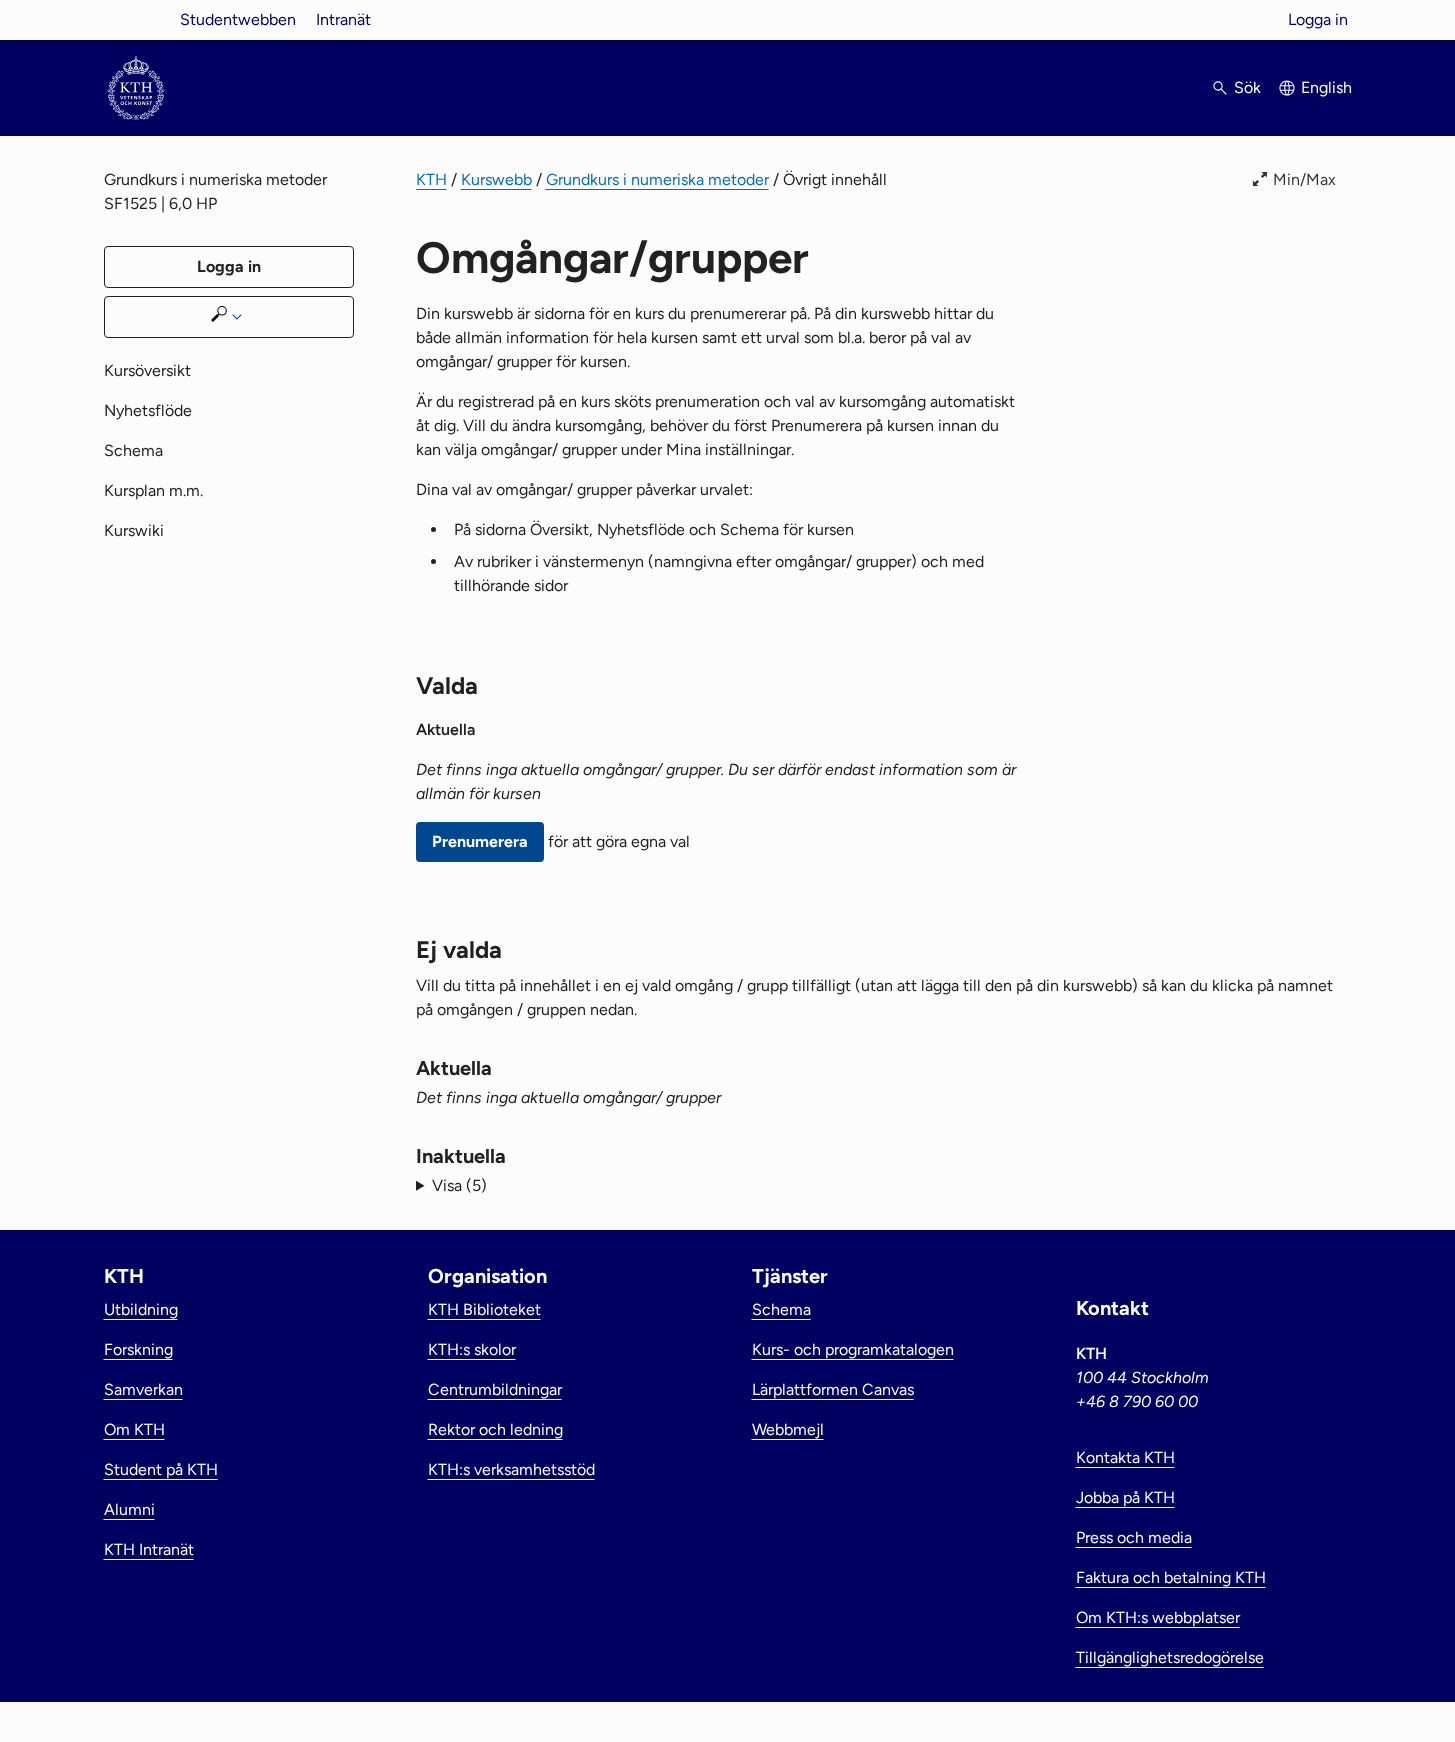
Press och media (1134, 1537)
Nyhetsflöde (148, 410)
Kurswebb (496, 179)
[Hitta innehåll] (229, 317)
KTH (431, 179)
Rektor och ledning (495, 1429)
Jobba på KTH (1125, 1497)
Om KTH (134, 1429)
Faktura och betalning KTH (1171, 1577)
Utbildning (141, 1309)
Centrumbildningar (495, 1389)
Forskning (138, 1349)
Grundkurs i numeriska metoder (657, 179)
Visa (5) (459, 1185)
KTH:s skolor (472, 1349)
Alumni (129, 1509)
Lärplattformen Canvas (833, 1389)
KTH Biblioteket (484, 1309)
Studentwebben (238, 19)
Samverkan (143, 1389)
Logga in (1318, 19)
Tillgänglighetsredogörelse (1170, 1657)
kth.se (136, 19)
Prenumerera (480, 841)
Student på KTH (161, 1469)
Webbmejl (788, 1429)
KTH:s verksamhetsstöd (511, 1469)
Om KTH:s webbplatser (1158, 1617)
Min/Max (1304, 179)
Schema (133, 450)
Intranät (343, 19)
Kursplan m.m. (153, 490)
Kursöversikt (147, 370)
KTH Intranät (149, 1549)
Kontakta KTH (1125, 1457)
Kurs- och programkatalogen (853, 1349)
